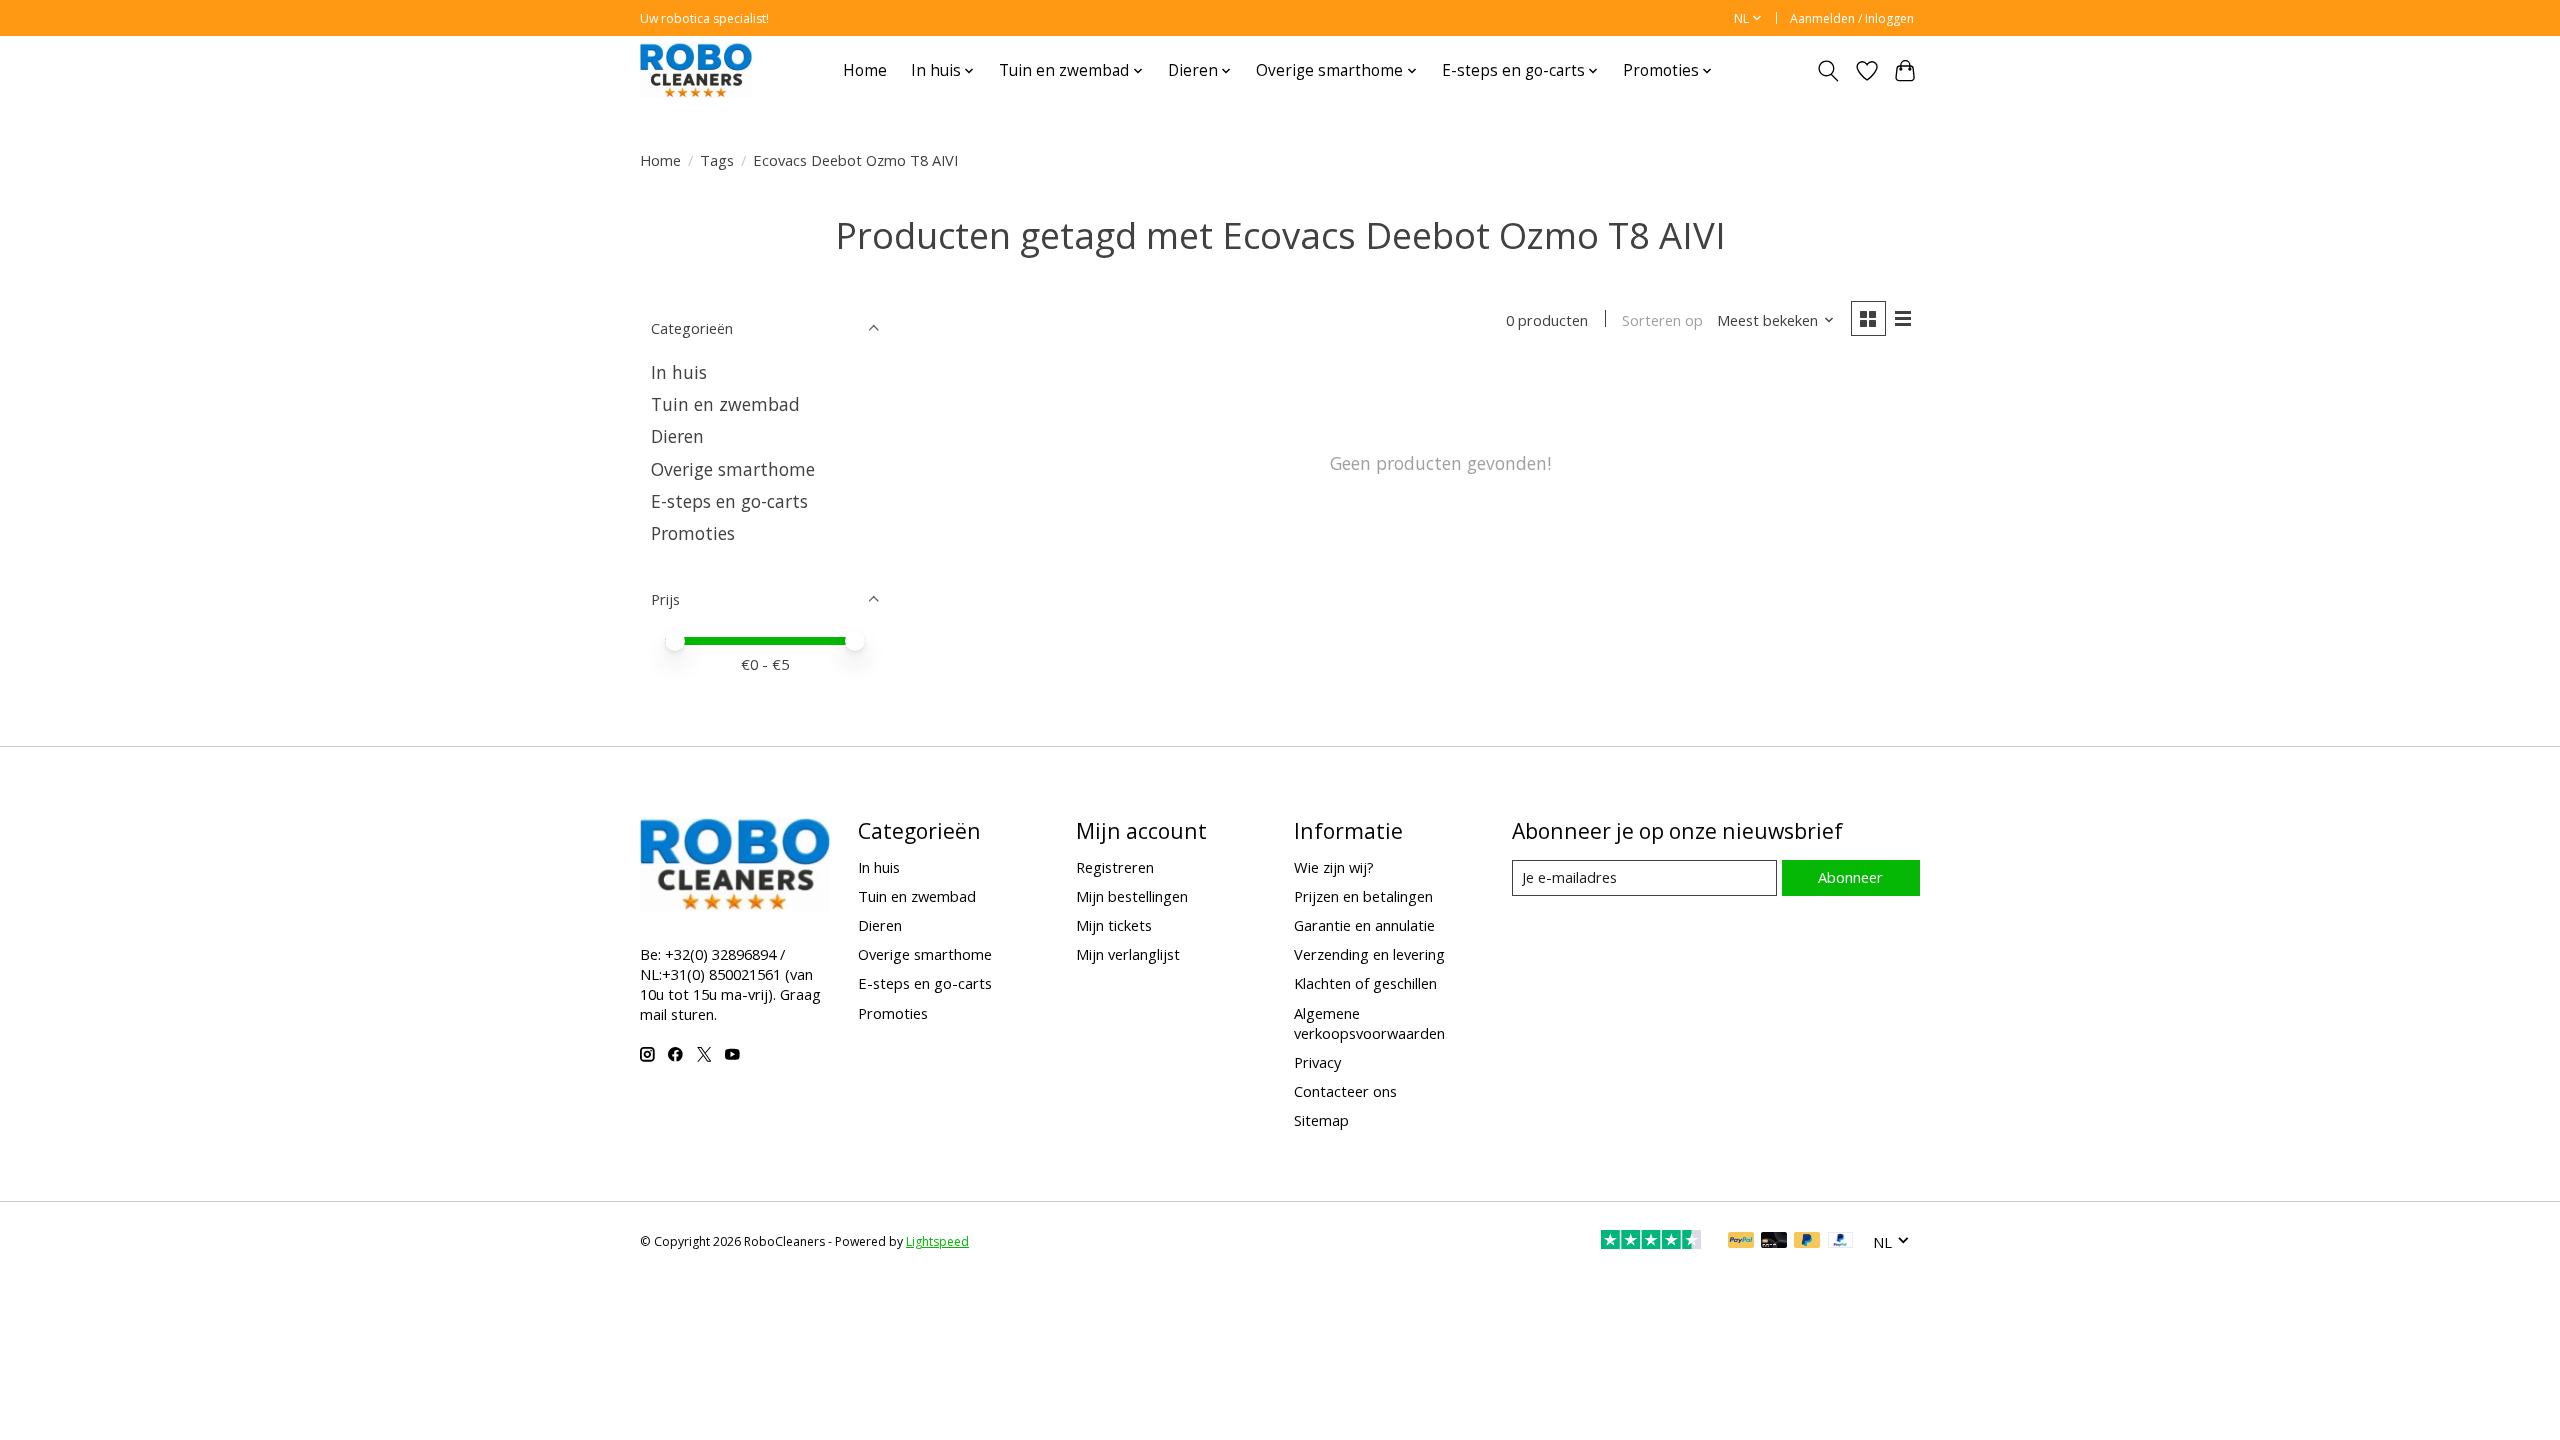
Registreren (1115, 867)
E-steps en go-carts (729, 501)
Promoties (693, 533)
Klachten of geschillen (1365, 983)
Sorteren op (1662, 320)
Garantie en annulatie (1364, 925)
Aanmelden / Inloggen (1852, 18)
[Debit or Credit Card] (1774, 1242)
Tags (717, 160)
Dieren (677, 436)
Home (865, 70)
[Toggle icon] (1828, 71)
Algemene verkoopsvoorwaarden (1369, 1023)
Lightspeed (937, 1241)
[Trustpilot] (1651, 1242)
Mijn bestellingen (1132, 896)
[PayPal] (1741, 1242)
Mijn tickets (1114, 925)
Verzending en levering (1369, 954)
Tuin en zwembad (725, 404)
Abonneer (1850, 877)
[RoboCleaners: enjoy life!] (696, 70)
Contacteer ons (1345, 1091)
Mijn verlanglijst (1128, 954)
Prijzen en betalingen (1363, 896)
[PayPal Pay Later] (1807, 1242)
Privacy (1317, 1062)
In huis (679, 372)
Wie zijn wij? (1334, 867)
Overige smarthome (733, 469)
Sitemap (1321, 1120)
